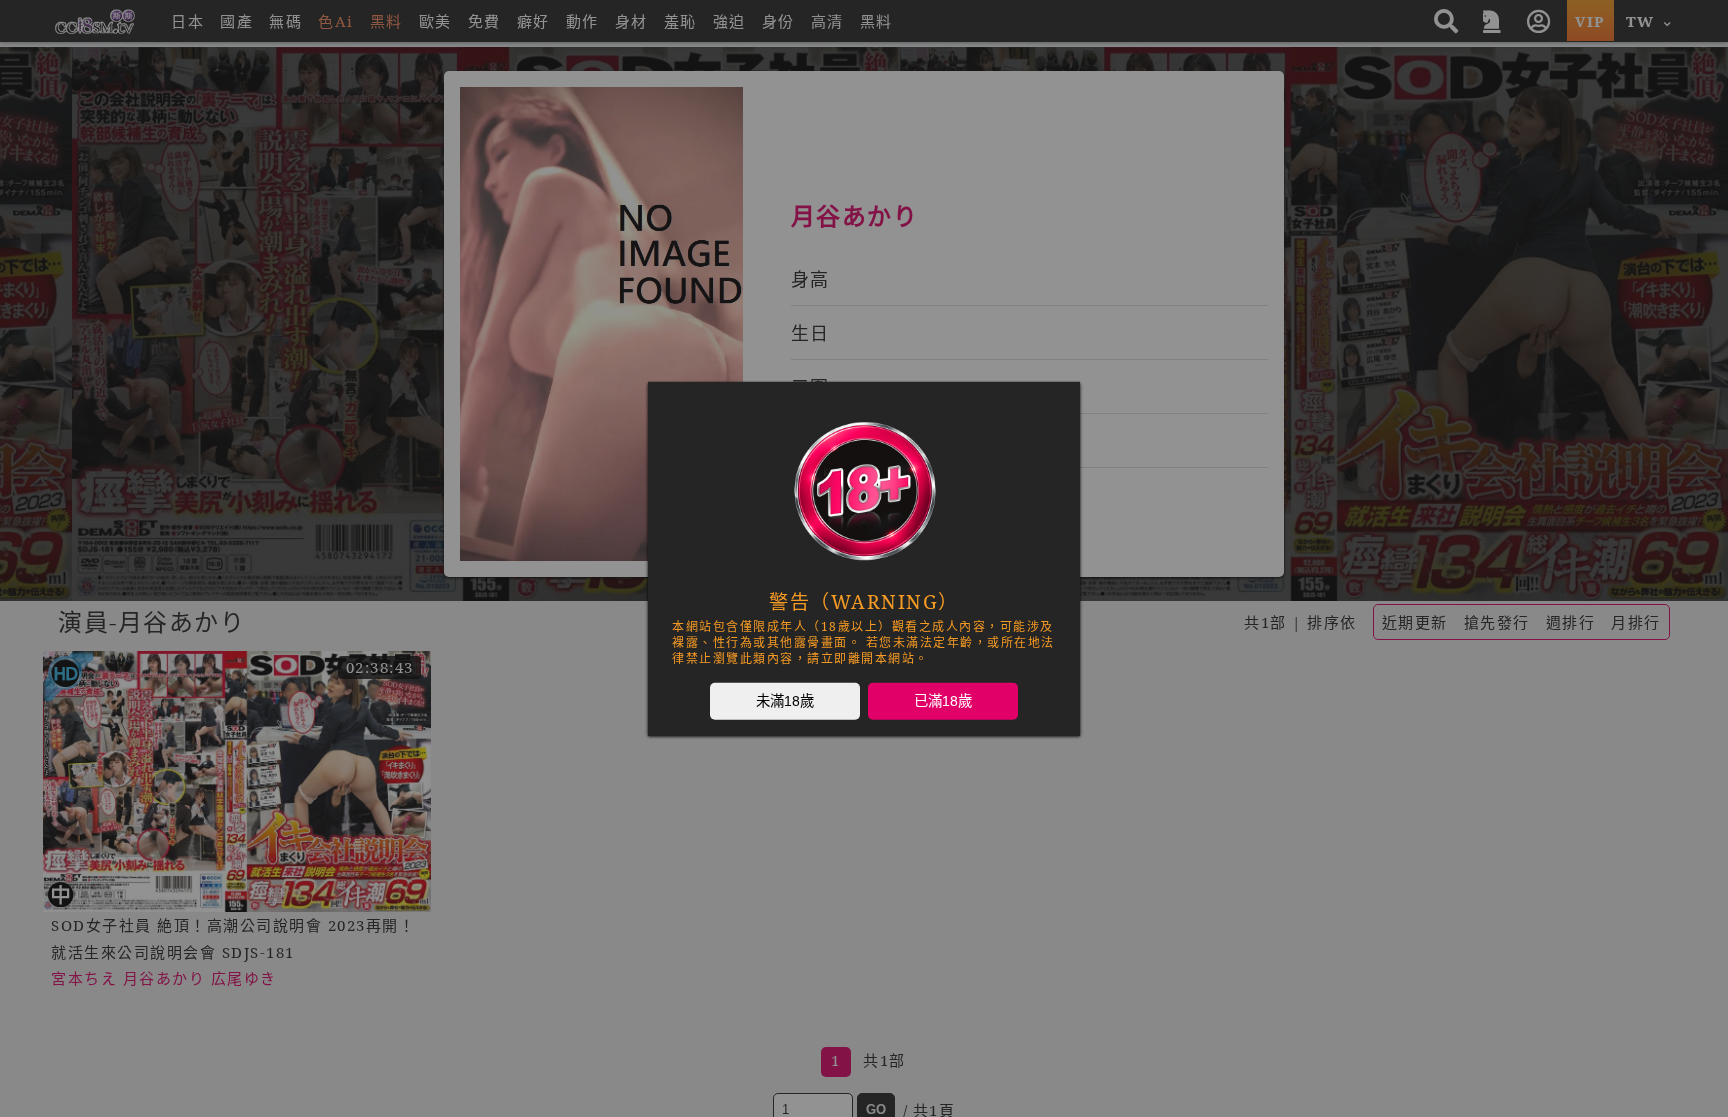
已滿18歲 (943, 700)
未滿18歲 (785, 700)
